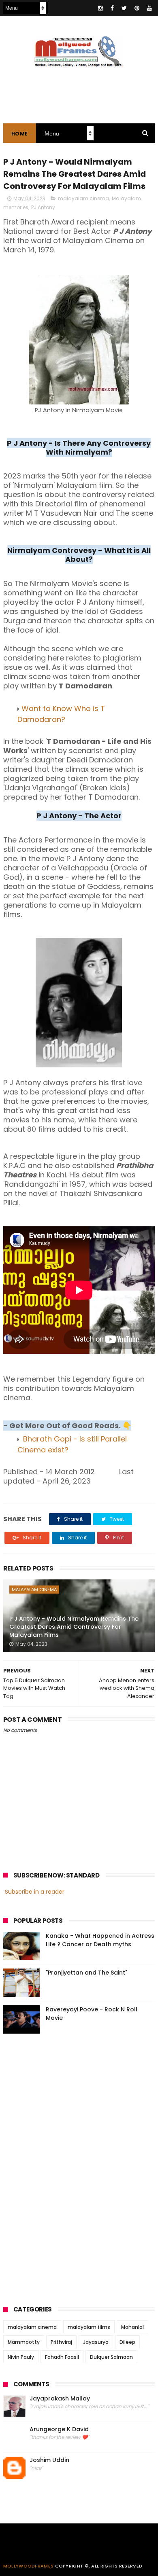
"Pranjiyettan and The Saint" (86, 1973)
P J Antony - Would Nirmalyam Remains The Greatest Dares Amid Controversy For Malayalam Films (74, 1627)
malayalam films (89, 2327)
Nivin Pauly (21, 2357)
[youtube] (149, 8)
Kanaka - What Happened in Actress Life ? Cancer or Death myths (100, 1940)
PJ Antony (43, 207)
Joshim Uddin (49, 2460)
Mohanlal (132, 2327)
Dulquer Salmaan (111, 2357)
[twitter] (124, 8)
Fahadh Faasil (62, 2357)
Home (20, 134)
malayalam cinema (83, 198)
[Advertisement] (64, 2167)
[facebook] (112, 8)
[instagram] (100, 8)
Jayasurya (96, 2342)
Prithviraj (61, 2342)
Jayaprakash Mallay (60, 2399)
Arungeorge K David (59, 2429)
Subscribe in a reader (35, 1892)
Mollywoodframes (29, 2566)
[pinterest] (137, 8)
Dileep (127, 2342)
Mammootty (24, 2342)
